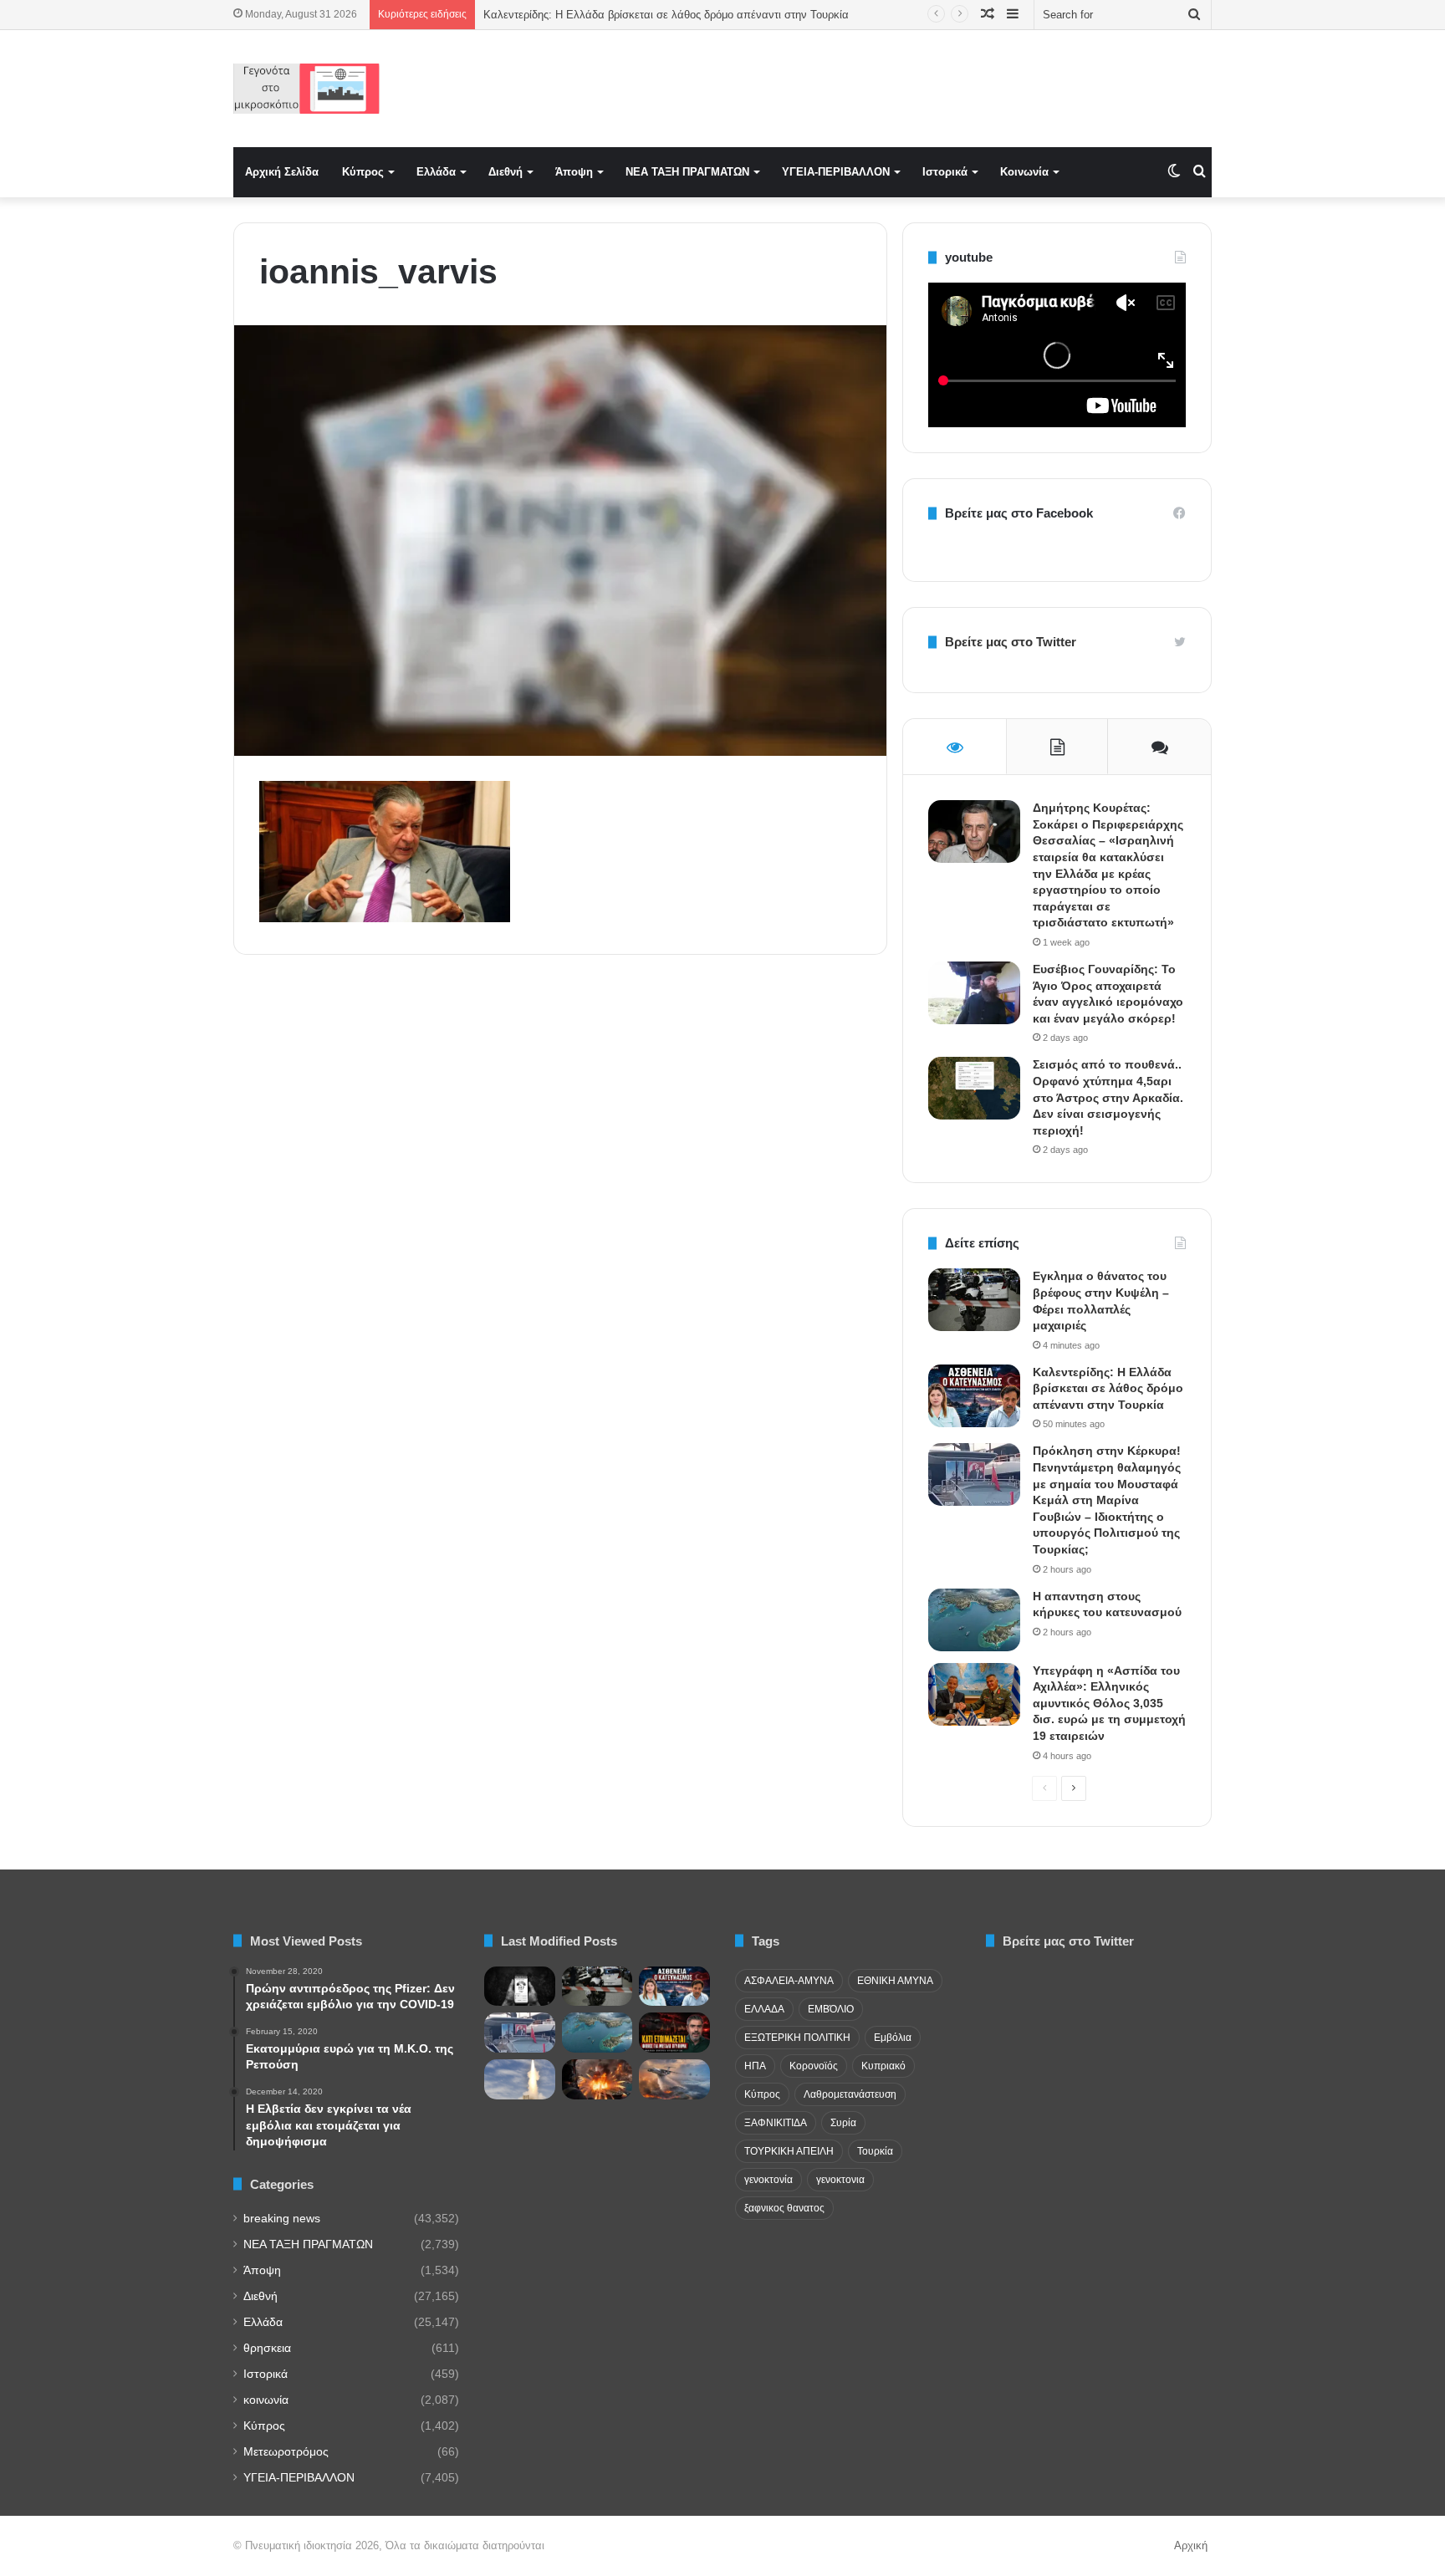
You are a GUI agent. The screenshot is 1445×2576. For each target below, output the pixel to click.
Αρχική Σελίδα (282, 172)
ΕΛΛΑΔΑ (764, 2009)
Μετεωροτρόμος (286, 2452)
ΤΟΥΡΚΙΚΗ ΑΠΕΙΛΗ (789, 2151)
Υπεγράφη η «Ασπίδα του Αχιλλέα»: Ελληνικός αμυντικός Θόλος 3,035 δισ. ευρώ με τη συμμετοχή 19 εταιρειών (1109, 1703)
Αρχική (1191, 2545)
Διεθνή (505, 172)
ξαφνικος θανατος (784, 2208)
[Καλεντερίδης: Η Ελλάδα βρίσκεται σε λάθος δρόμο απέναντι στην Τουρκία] (974, 1396)
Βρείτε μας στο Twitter (1011, 642)
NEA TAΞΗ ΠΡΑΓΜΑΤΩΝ (687, 172)
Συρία (843, 2123)
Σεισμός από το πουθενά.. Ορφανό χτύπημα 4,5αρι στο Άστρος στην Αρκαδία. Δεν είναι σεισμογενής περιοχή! (1108, 1097)
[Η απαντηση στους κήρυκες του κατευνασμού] (974, 1620)
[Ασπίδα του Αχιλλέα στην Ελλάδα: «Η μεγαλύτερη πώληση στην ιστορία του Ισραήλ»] (520, 2079)
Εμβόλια (893, 2038)
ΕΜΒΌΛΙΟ (831, 2009)
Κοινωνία (1024, 172)
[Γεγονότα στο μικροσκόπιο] (306, 89)
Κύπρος (363, 172)
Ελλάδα (436, 172)
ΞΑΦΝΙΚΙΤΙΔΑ (776, 2123)
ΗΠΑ (755, 2066)
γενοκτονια (840, 2180)
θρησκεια (267, 2348)
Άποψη (574, 172)
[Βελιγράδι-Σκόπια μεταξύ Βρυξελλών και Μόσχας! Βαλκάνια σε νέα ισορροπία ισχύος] (674, 2079)
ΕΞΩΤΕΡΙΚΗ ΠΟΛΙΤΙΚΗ (797, 2038)
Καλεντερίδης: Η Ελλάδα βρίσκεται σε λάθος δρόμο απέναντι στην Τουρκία (666, 15)
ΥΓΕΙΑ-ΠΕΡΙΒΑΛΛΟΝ (836, 172)
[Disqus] (560, 1206)
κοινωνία (266, 2400)
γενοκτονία (768, 2180)
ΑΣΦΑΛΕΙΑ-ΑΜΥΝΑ (789, 1981)
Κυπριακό (883, 2066)
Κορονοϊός (814, 2066)
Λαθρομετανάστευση (850, 2094)
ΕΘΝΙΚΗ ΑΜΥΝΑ (895, 1981)
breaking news (282, 2219)
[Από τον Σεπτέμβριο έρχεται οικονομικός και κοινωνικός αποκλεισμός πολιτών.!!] (520, 1987)
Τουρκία (875, 2151)
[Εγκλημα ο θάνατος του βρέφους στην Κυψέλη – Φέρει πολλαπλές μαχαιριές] (974, 1300)
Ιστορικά (945, 172)
